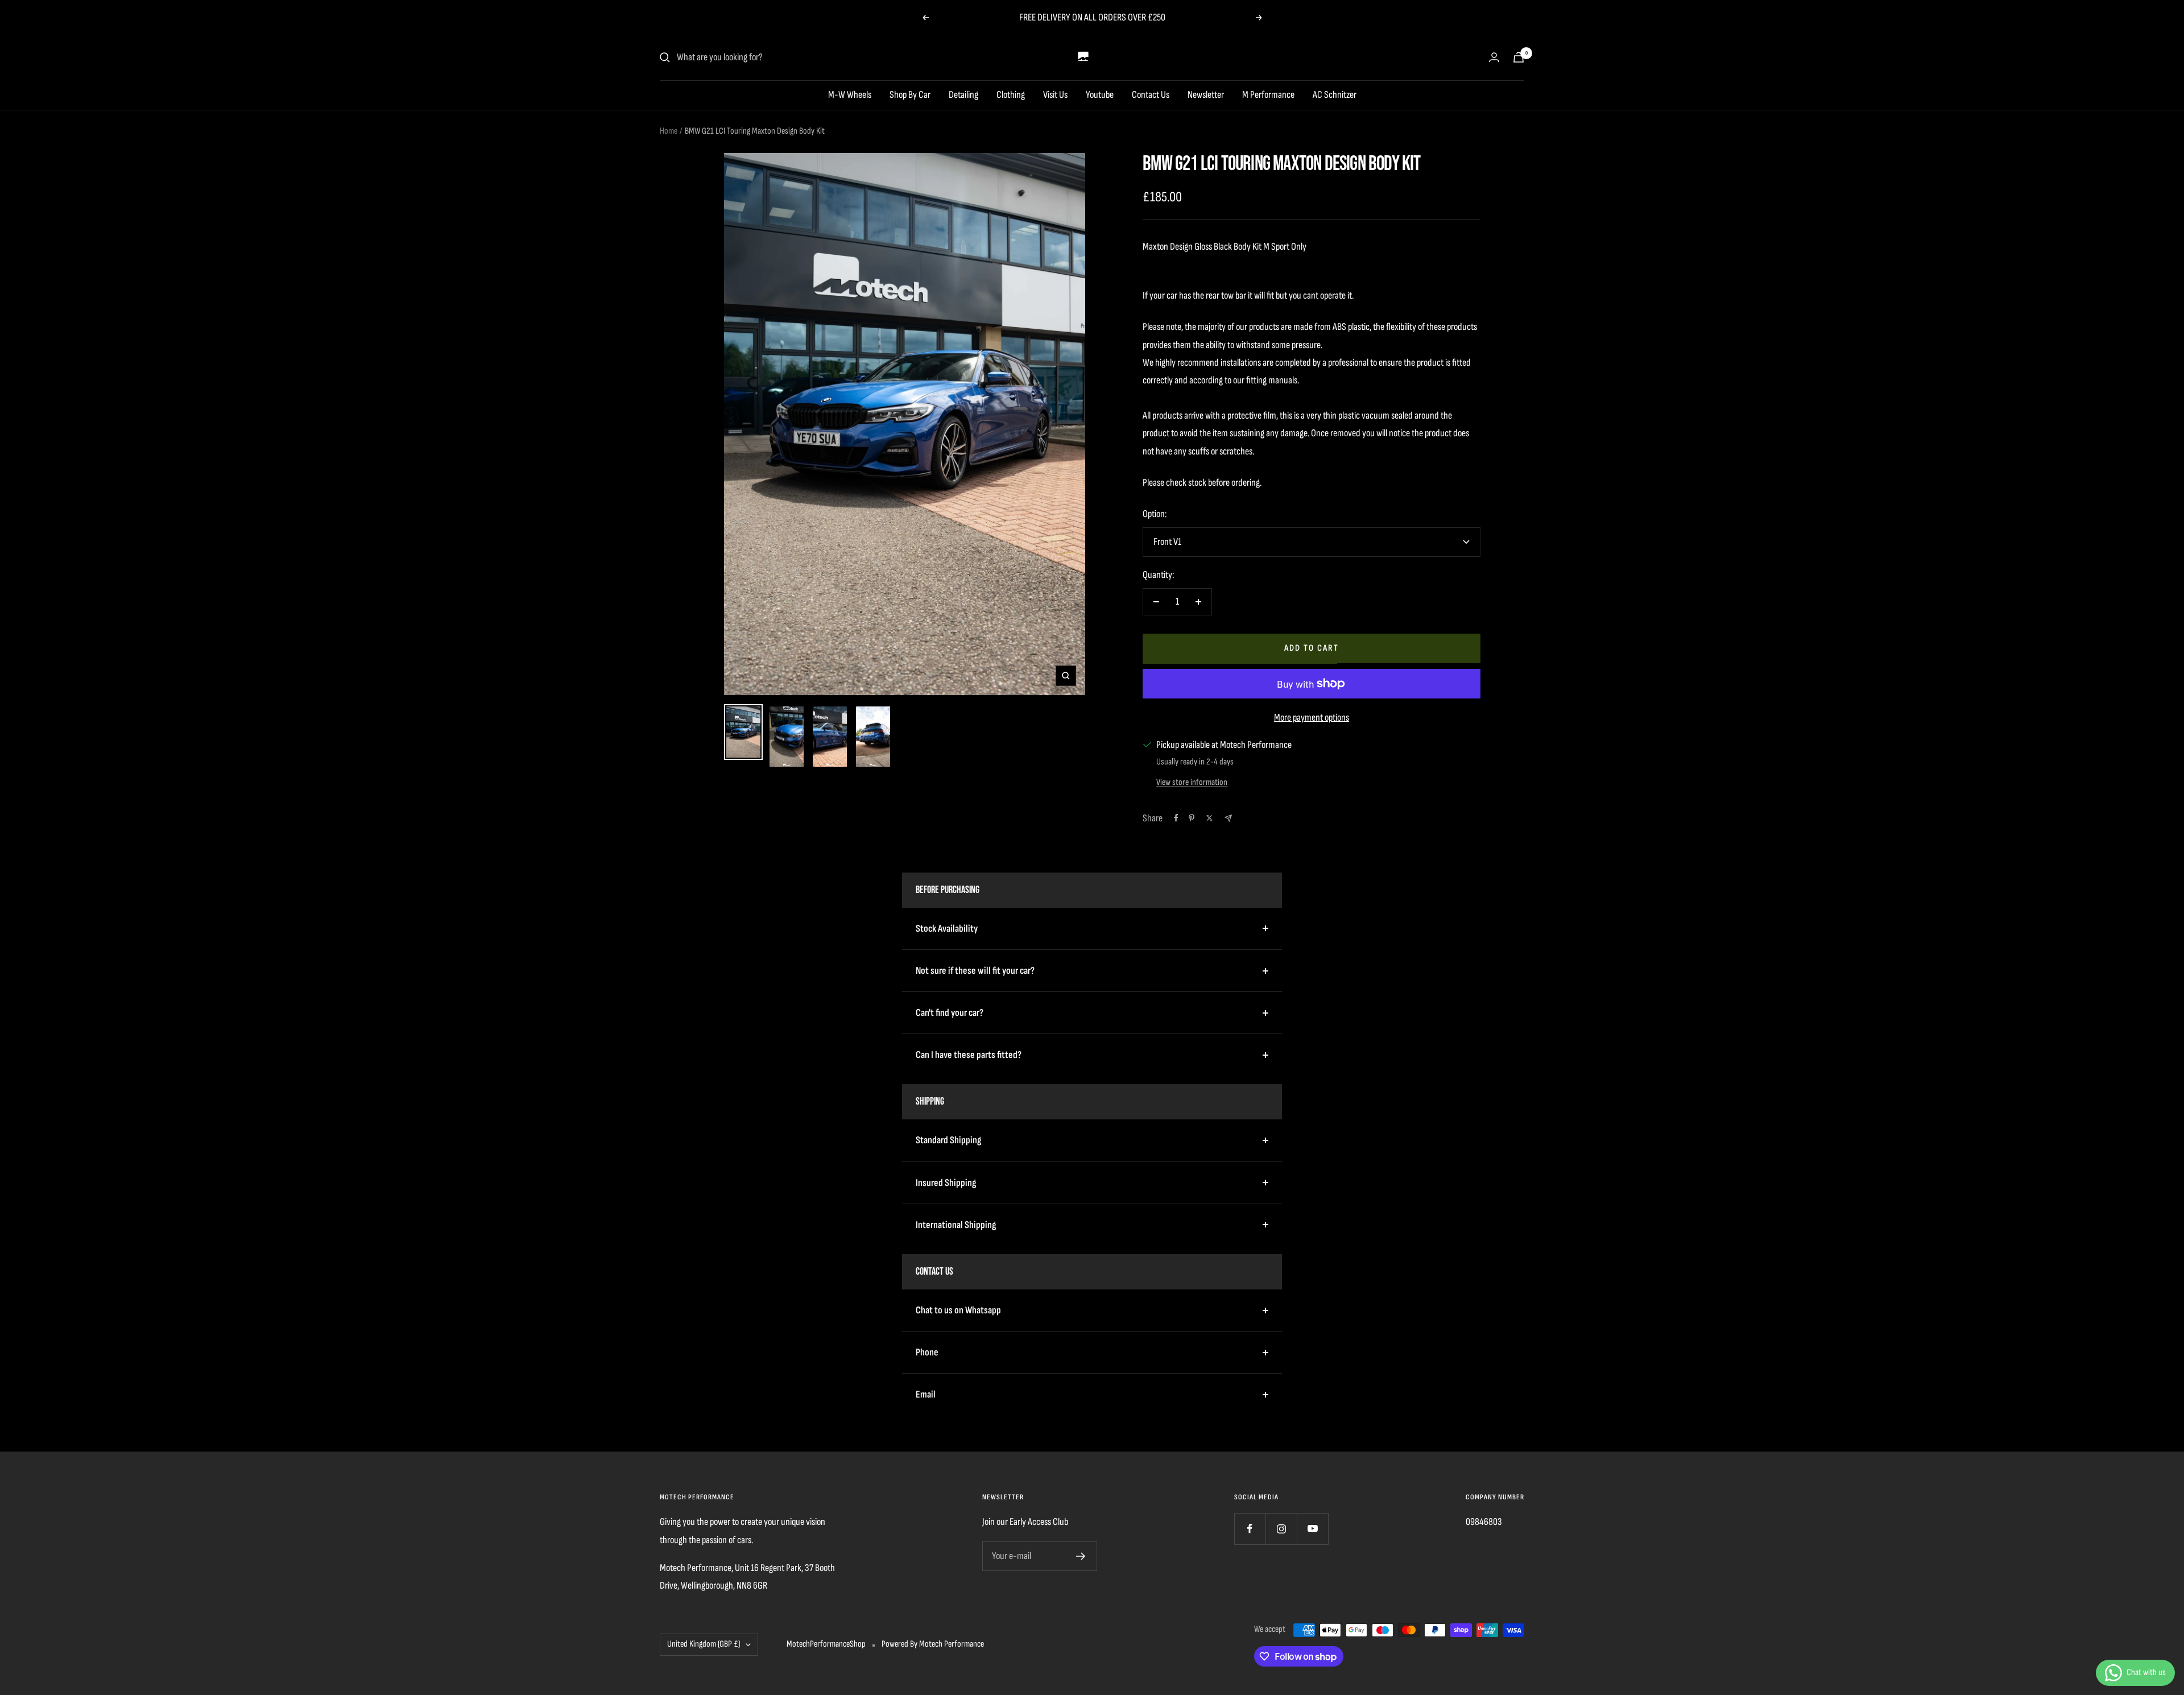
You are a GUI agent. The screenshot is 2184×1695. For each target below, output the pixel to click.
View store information (1192, 782)
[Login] (1494, 57)
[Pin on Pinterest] (1192, 818)
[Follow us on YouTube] (1312, 1529)
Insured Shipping (946, 1183)
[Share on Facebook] (1176, 818)
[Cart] (1519, 57)
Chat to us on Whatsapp (958, 1310)
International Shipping (956, 1225)
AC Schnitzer (1335, 95)
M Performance (1268, 95)
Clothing (1011, 95)
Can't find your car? (950, 1013)
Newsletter (1206, 95)
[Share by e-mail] (1228, 818)
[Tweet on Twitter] (1209, 818)
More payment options (1312, 718)
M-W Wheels (850, 95)
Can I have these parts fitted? (969, 1055)
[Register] (1081, 1556)
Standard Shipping (948, 1140)
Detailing (963, 95)
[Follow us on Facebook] (1250, 1529)
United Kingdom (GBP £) (704, 1644)
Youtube (1100, 95)
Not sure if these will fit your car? (975, 971)
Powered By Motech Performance (933, 1644)
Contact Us (1151, 95)
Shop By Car (910, 95)
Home (669, 131)
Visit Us (1055, 95)
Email (926, 1394)
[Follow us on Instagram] (1281, 1529)
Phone (927, 1352)
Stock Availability (947, 929)
